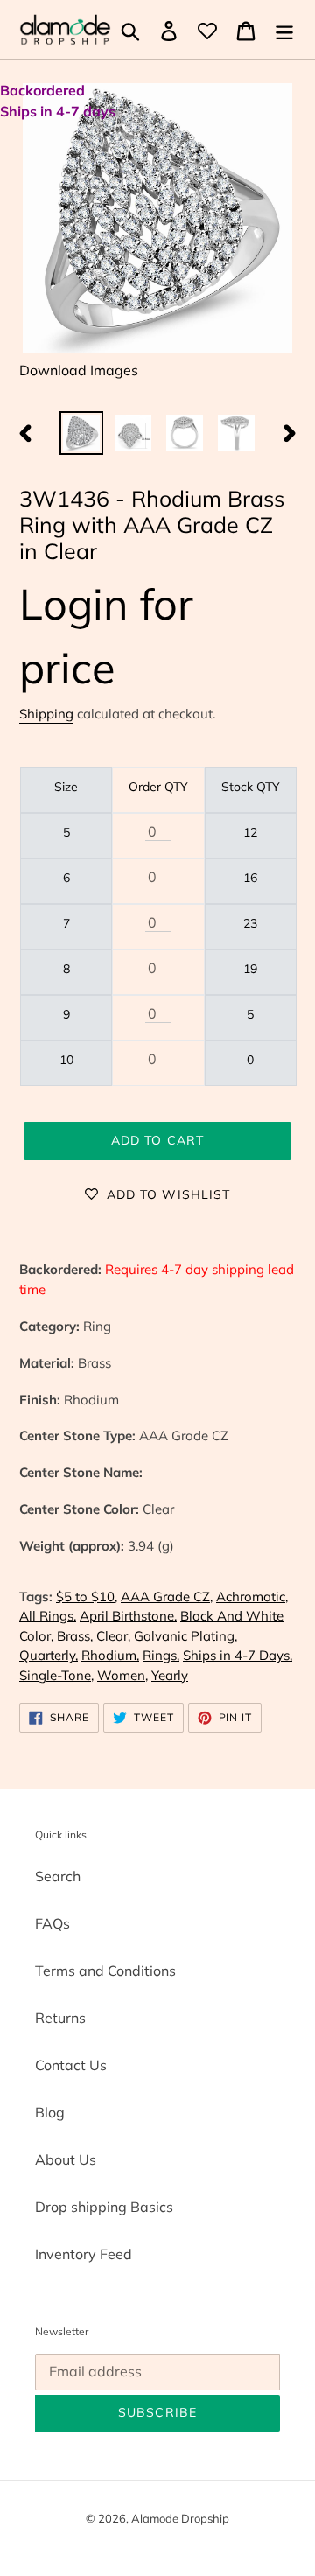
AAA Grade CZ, (167, 1596)
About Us (66, 2159)
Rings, (161, 1655)
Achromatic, (252, 1596)
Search (58, 1876)
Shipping (46, 714)
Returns (60, 2018)
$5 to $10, (87, 1596)
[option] (81, 433)
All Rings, (48, 1616)
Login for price (106, 635)
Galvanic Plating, (185, 1636)
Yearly (170, 1675)
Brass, (75, 1636)
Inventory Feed (84, 2254)
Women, (122, 1675)
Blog (50, 2112)
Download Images (79, 370)
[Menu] (284, 30)
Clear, (113, 1636)
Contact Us (71, 2065)
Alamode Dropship (180, 2518)
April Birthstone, (128, 1616)
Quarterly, (49, 1655)
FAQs (52, 1923)
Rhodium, (110, 1655)
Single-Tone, (56, 1675)
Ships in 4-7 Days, (238, 1655)
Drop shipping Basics (104, 2207)
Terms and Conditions (105, 1970)
